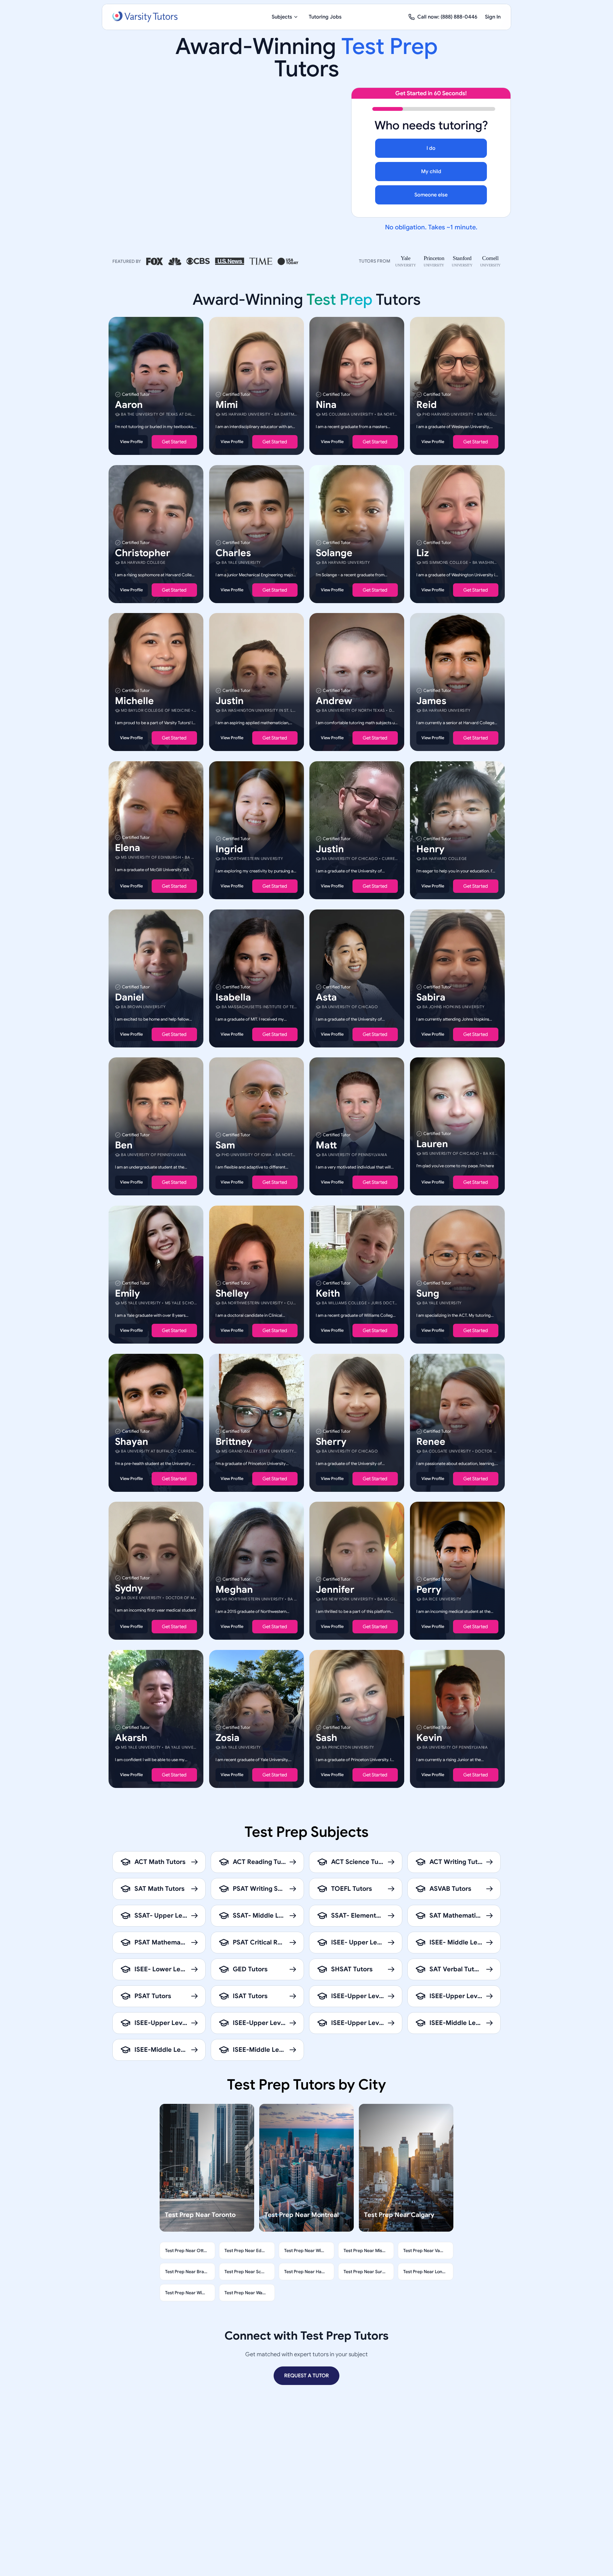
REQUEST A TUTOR (306, 2376)
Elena (128, 848)
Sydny (129, 1588)
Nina (326, 405)
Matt (326, 1145)
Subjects (282, 17)
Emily (127, 1293)
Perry (429, 1590)
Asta (326, 997)
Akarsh (131, 1737)
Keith (328, 1293)
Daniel (129, 997)
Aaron (129, 405)
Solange (334, 553)
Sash (326, 1737)
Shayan (132, 1441)
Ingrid (229, 849)
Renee (431, 1441)
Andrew (334, 701)
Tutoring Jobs (325, 17)
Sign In (493, 17)
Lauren (432, 1144)
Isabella (233, 997)
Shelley (232, 1293)
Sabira (431, 997)
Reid (427, 405)
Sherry (331, 1441)
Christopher (143, 553)
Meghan (234, 1590)
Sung (428, 1293)
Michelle (134, 701)
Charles (233, 553)
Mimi (227, 405)
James (431, 701)
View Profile (131, 442)
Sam (225, 1145)
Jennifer (335, 1590)
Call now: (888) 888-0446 (447, 17)
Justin (230, 701)
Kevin (429, 1737)
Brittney (234, 1441)
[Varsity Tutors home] (145, 17)
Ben (124, 1145)
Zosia (227, 1737)
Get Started (174, 442)
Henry (430, 849)
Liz (423, 553)
